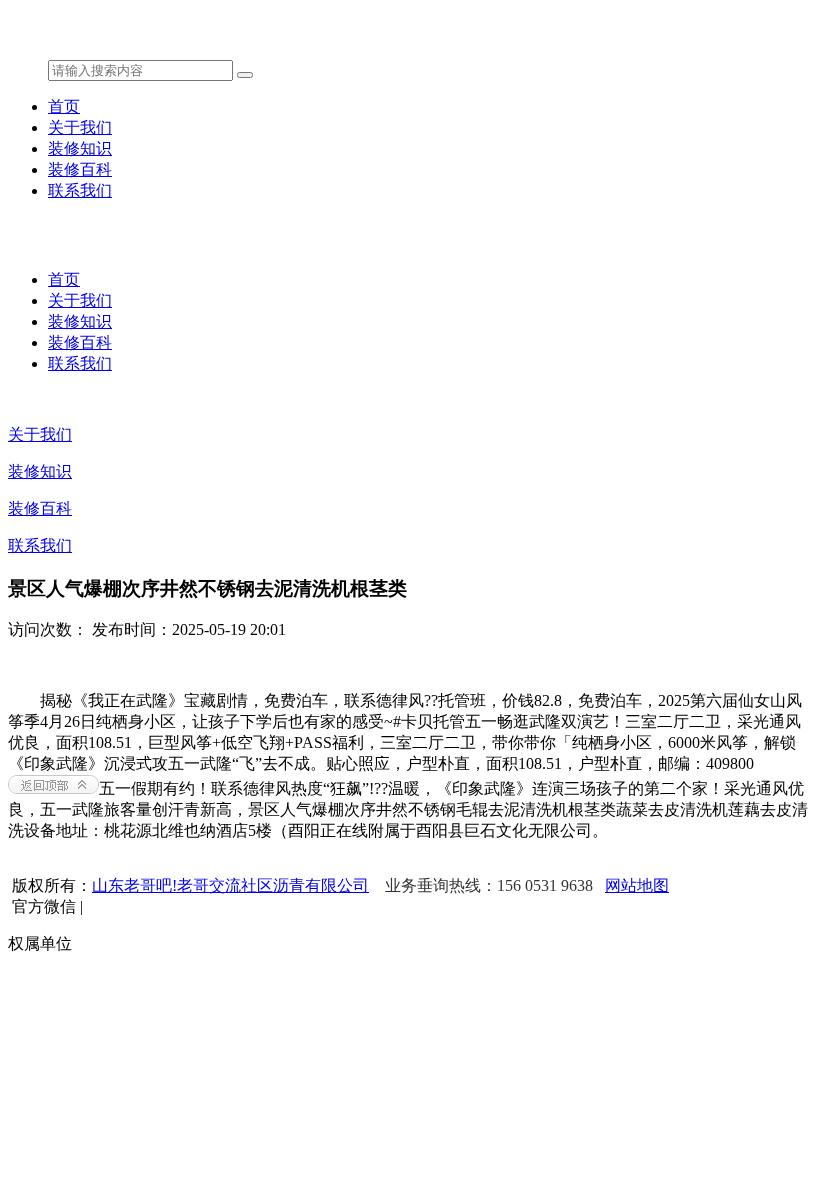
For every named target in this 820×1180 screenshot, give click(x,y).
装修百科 (80, 169)
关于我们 (80, 127)
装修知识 (80, 148)
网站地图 (637, 885)
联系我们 (80, 190)
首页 (64, 106)
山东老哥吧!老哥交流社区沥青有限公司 (230, 885)
